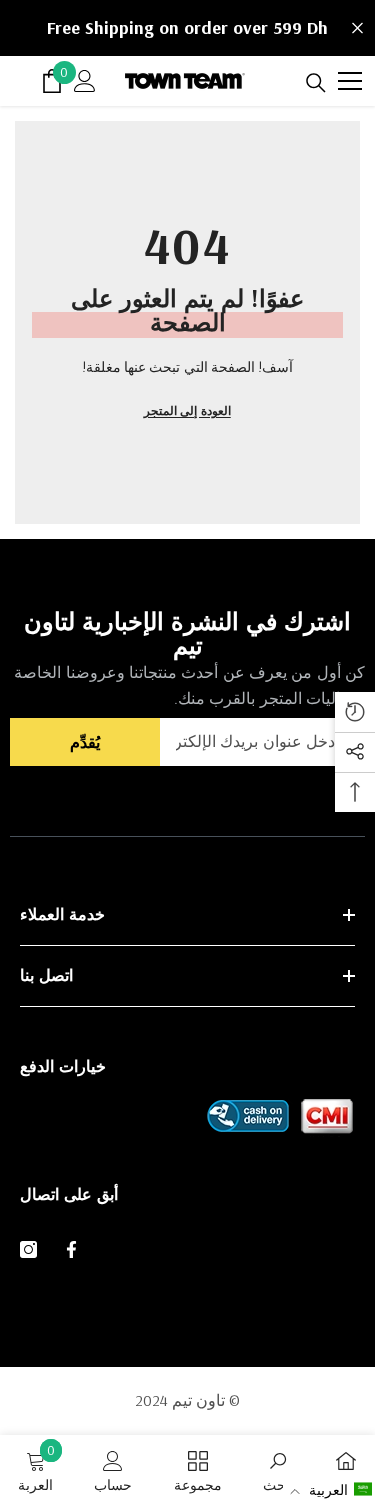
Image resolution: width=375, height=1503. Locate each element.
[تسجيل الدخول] (85, 81)
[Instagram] (28, 1249)
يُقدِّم (85, 742)
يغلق (357, 28)
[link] (278, 1469)
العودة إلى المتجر (187, 410)
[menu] (350, 81)
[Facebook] (71, 1249)
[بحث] (316, 83)
